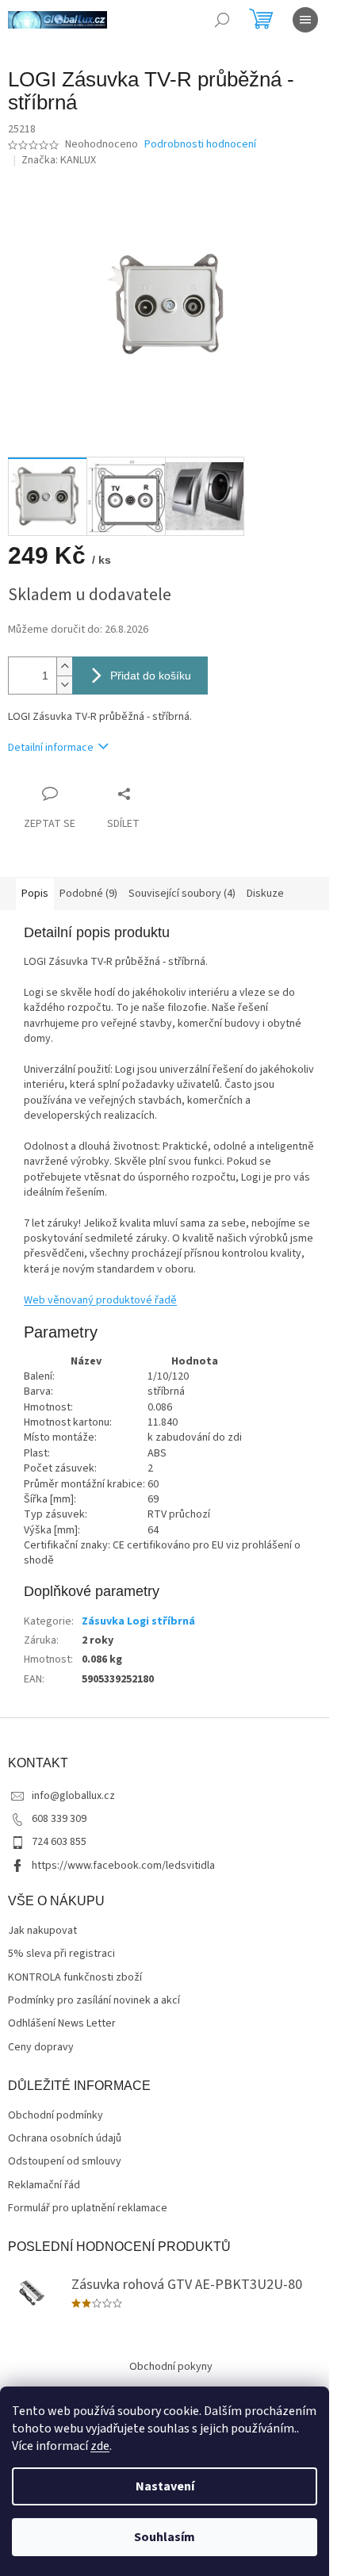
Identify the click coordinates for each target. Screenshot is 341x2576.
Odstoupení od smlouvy (65, 2162)
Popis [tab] (35, 894)
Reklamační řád (44, 2186)
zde (100, 2446)
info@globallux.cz (73, 1796)
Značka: (59, 160)
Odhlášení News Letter (62, 2024)
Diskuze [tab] (265, 894)
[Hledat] (222, 20)
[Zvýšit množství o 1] (64, 666)
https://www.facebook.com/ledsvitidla (123, 1866)
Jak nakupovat (42, 1931)
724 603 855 (59, 1842)
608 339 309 (59, 1819)
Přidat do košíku (151, 676)
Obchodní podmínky (56, 2116)
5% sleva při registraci (61, 1954)
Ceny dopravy (41, 2048)
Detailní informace (51, 748)
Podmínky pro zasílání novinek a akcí (94, 2001)
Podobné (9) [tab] (88, 894)
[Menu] (305, 20)
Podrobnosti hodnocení (200, 145)
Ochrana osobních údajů (65, 2139)
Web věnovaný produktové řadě (100, 1300)
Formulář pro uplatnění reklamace (88, 2209)
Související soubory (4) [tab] (182, 894)
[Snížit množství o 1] (64, 685)
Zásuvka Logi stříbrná (138, 1621)
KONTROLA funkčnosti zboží (75, 1978)
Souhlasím (165, 2537)
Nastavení (165, 2486)
